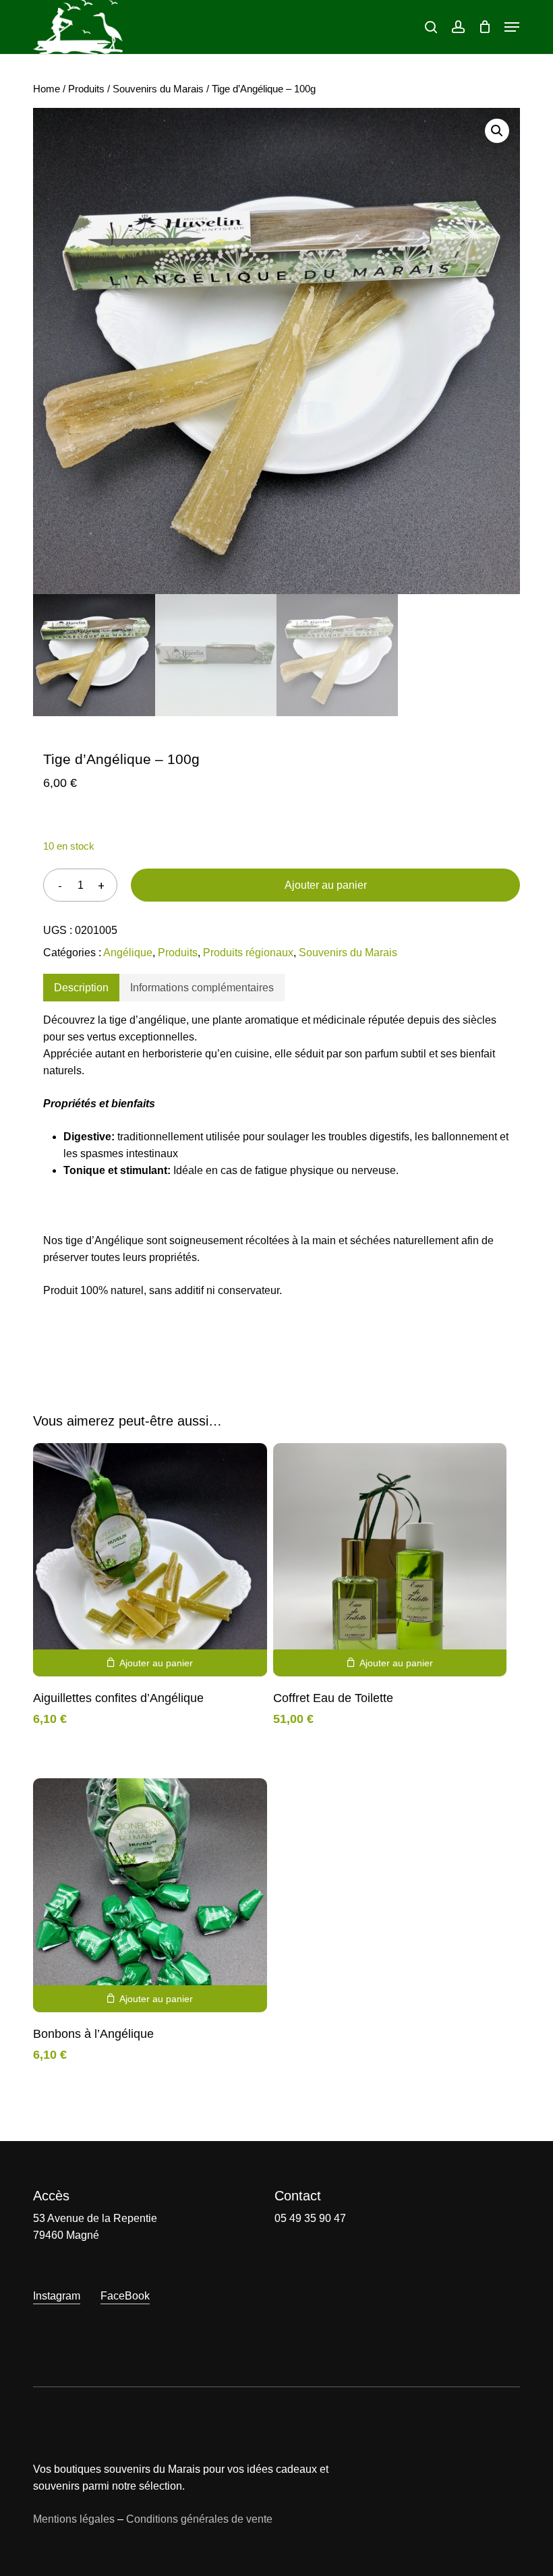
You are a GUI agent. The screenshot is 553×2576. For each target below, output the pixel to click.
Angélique (128, 953)
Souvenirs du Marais (158, 89)
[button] (512, 27)
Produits (86, 89)
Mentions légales (74, 2519)
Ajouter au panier (326, 885)
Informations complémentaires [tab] (202, 988)
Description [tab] (81, 988)
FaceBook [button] (125, 2296)
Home (47, 89)
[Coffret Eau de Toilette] (390, 1560)
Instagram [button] (57, 2296)
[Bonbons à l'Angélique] (150, 1895)
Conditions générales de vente (199, 2519)
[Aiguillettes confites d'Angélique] (150, 1560)
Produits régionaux (248, 953)
